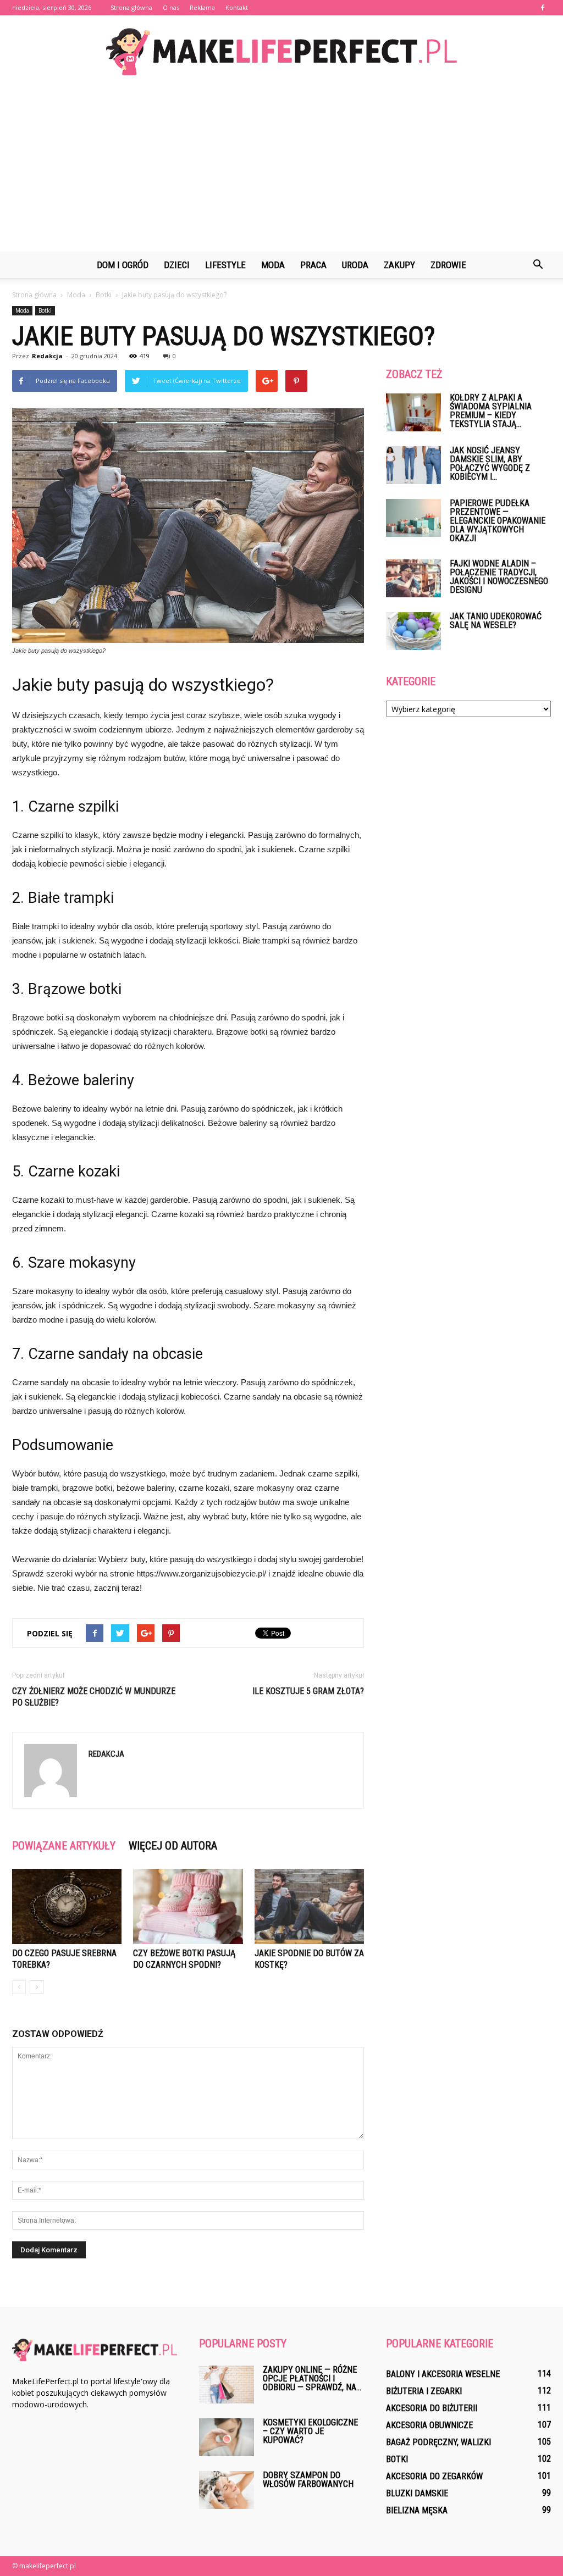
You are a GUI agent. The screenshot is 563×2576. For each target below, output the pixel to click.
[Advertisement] (281, 169)
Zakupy (399, 265)
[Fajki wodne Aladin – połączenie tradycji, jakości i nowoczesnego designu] (413, 578)
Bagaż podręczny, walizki (438, 2442)
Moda (273, 265)
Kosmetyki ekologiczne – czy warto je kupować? (310, 2431)
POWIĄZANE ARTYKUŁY (64, 1846)
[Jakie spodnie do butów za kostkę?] (309, 1906)
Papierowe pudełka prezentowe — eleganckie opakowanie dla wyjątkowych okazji (498, 521)
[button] (538, 265)
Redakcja (47, 356)
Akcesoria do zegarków (434, 2476)
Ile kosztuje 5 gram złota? (308, 1691)
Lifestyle (225, 265)
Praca (313, 265)
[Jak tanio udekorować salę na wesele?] (413, 631)
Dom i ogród (123, 265)
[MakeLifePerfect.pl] (281, 52)
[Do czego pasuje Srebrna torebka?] (67, 1906)
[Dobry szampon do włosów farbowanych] (227, 2490)
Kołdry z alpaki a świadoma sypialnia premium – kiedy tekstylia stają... (491, 411)
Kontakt (237, 7)
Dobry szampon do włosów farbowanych (308, 2480)
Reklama (202, 7)
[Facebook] (543, 8)
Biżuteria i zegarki (424, 2391)
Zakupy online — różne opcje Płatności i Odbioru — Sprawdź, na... (312, 2378)
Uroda (355, 265)
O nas (171, 7)
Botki (45, 310)
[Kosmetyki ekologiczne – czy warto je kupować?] (227, 2437)
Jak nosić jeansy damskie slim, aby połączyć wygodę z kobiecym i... (490, 463)
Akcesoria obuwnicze (429, 2425)
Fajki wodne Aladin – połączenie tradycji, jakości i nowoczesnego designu (499, 577)
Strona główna (131, 7)
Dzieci (177, 265)
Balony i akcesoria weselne (443, 2374)
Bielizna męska (417, 2510)
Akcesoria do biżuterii (432, 2408)
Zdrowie (448, 265)
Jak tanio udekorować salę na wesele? (496, 621)
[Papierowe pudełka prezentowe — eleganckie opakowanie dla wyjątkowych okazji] (413, 518)
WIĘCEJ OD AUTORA (173, 1846)
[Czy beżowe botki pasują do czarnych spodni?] (188, 1906)
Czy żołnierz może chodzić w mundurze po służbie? (94, 1697)
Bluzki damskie (417, 2493)
